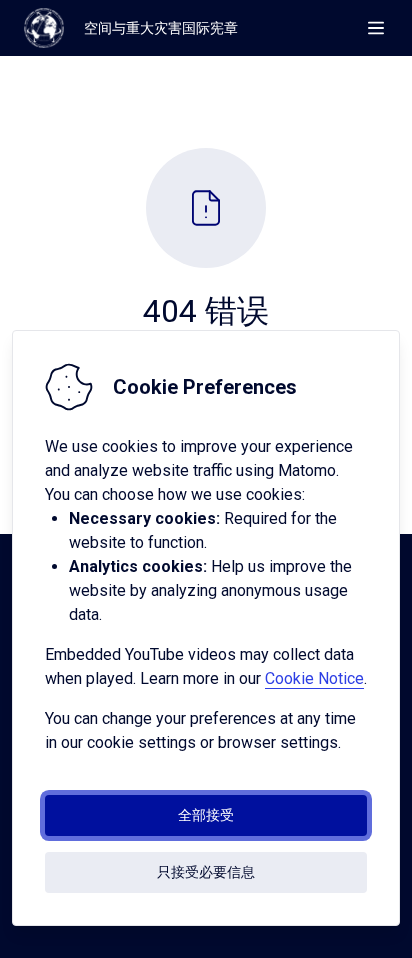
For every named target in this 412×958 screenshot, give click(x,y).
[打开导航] (376, 28)
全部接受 (206, 815)
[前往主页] (44, 28)
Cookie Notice (314, 678)
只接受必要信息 (206, 872)
